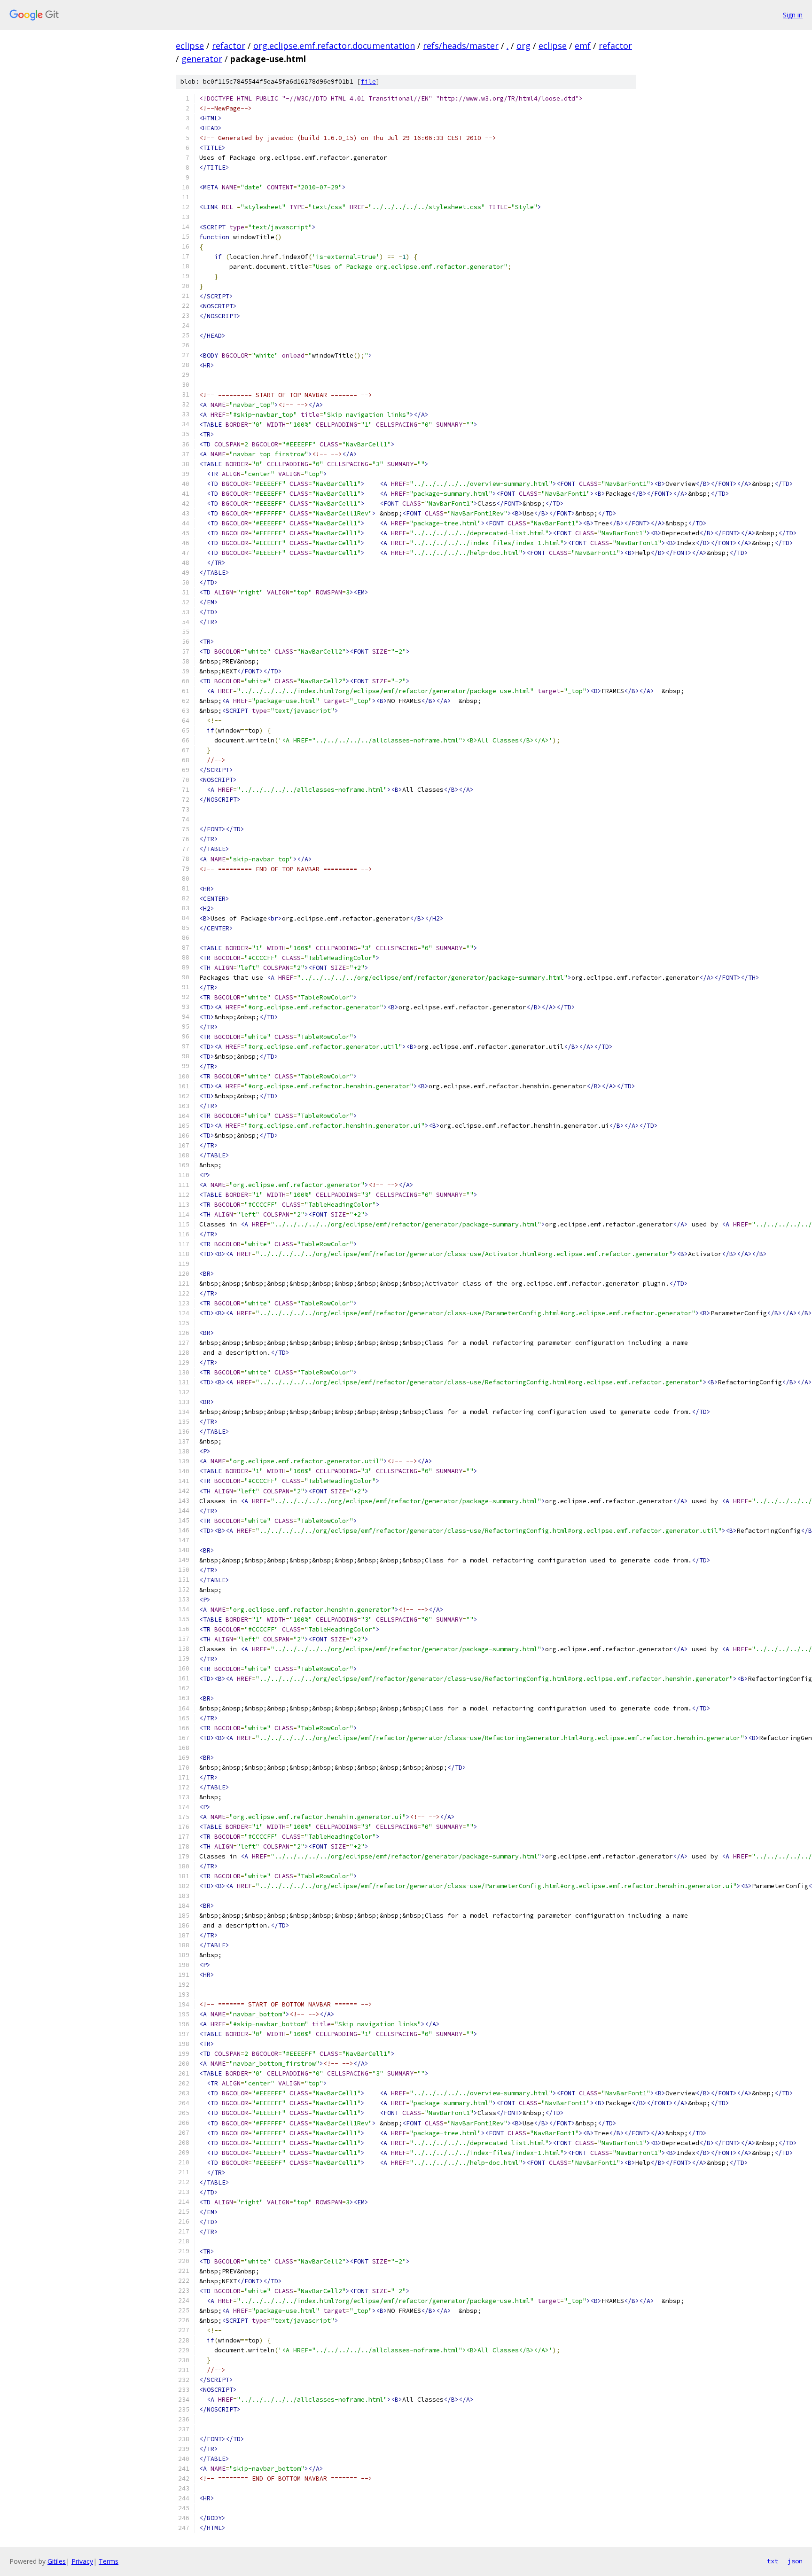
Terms (109, 2561)
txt (773, 2561)
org (523, 46)
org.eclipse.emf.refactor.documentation (334, 46)
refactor (229, 46)
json (795, 2561)
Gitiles (57, 2561)
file (368, 82)
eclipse (190, 46)
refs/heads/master (461, 46)
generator (202, 59)
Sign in (793, 15)
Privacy (82, 2561)
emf (583, 46)
